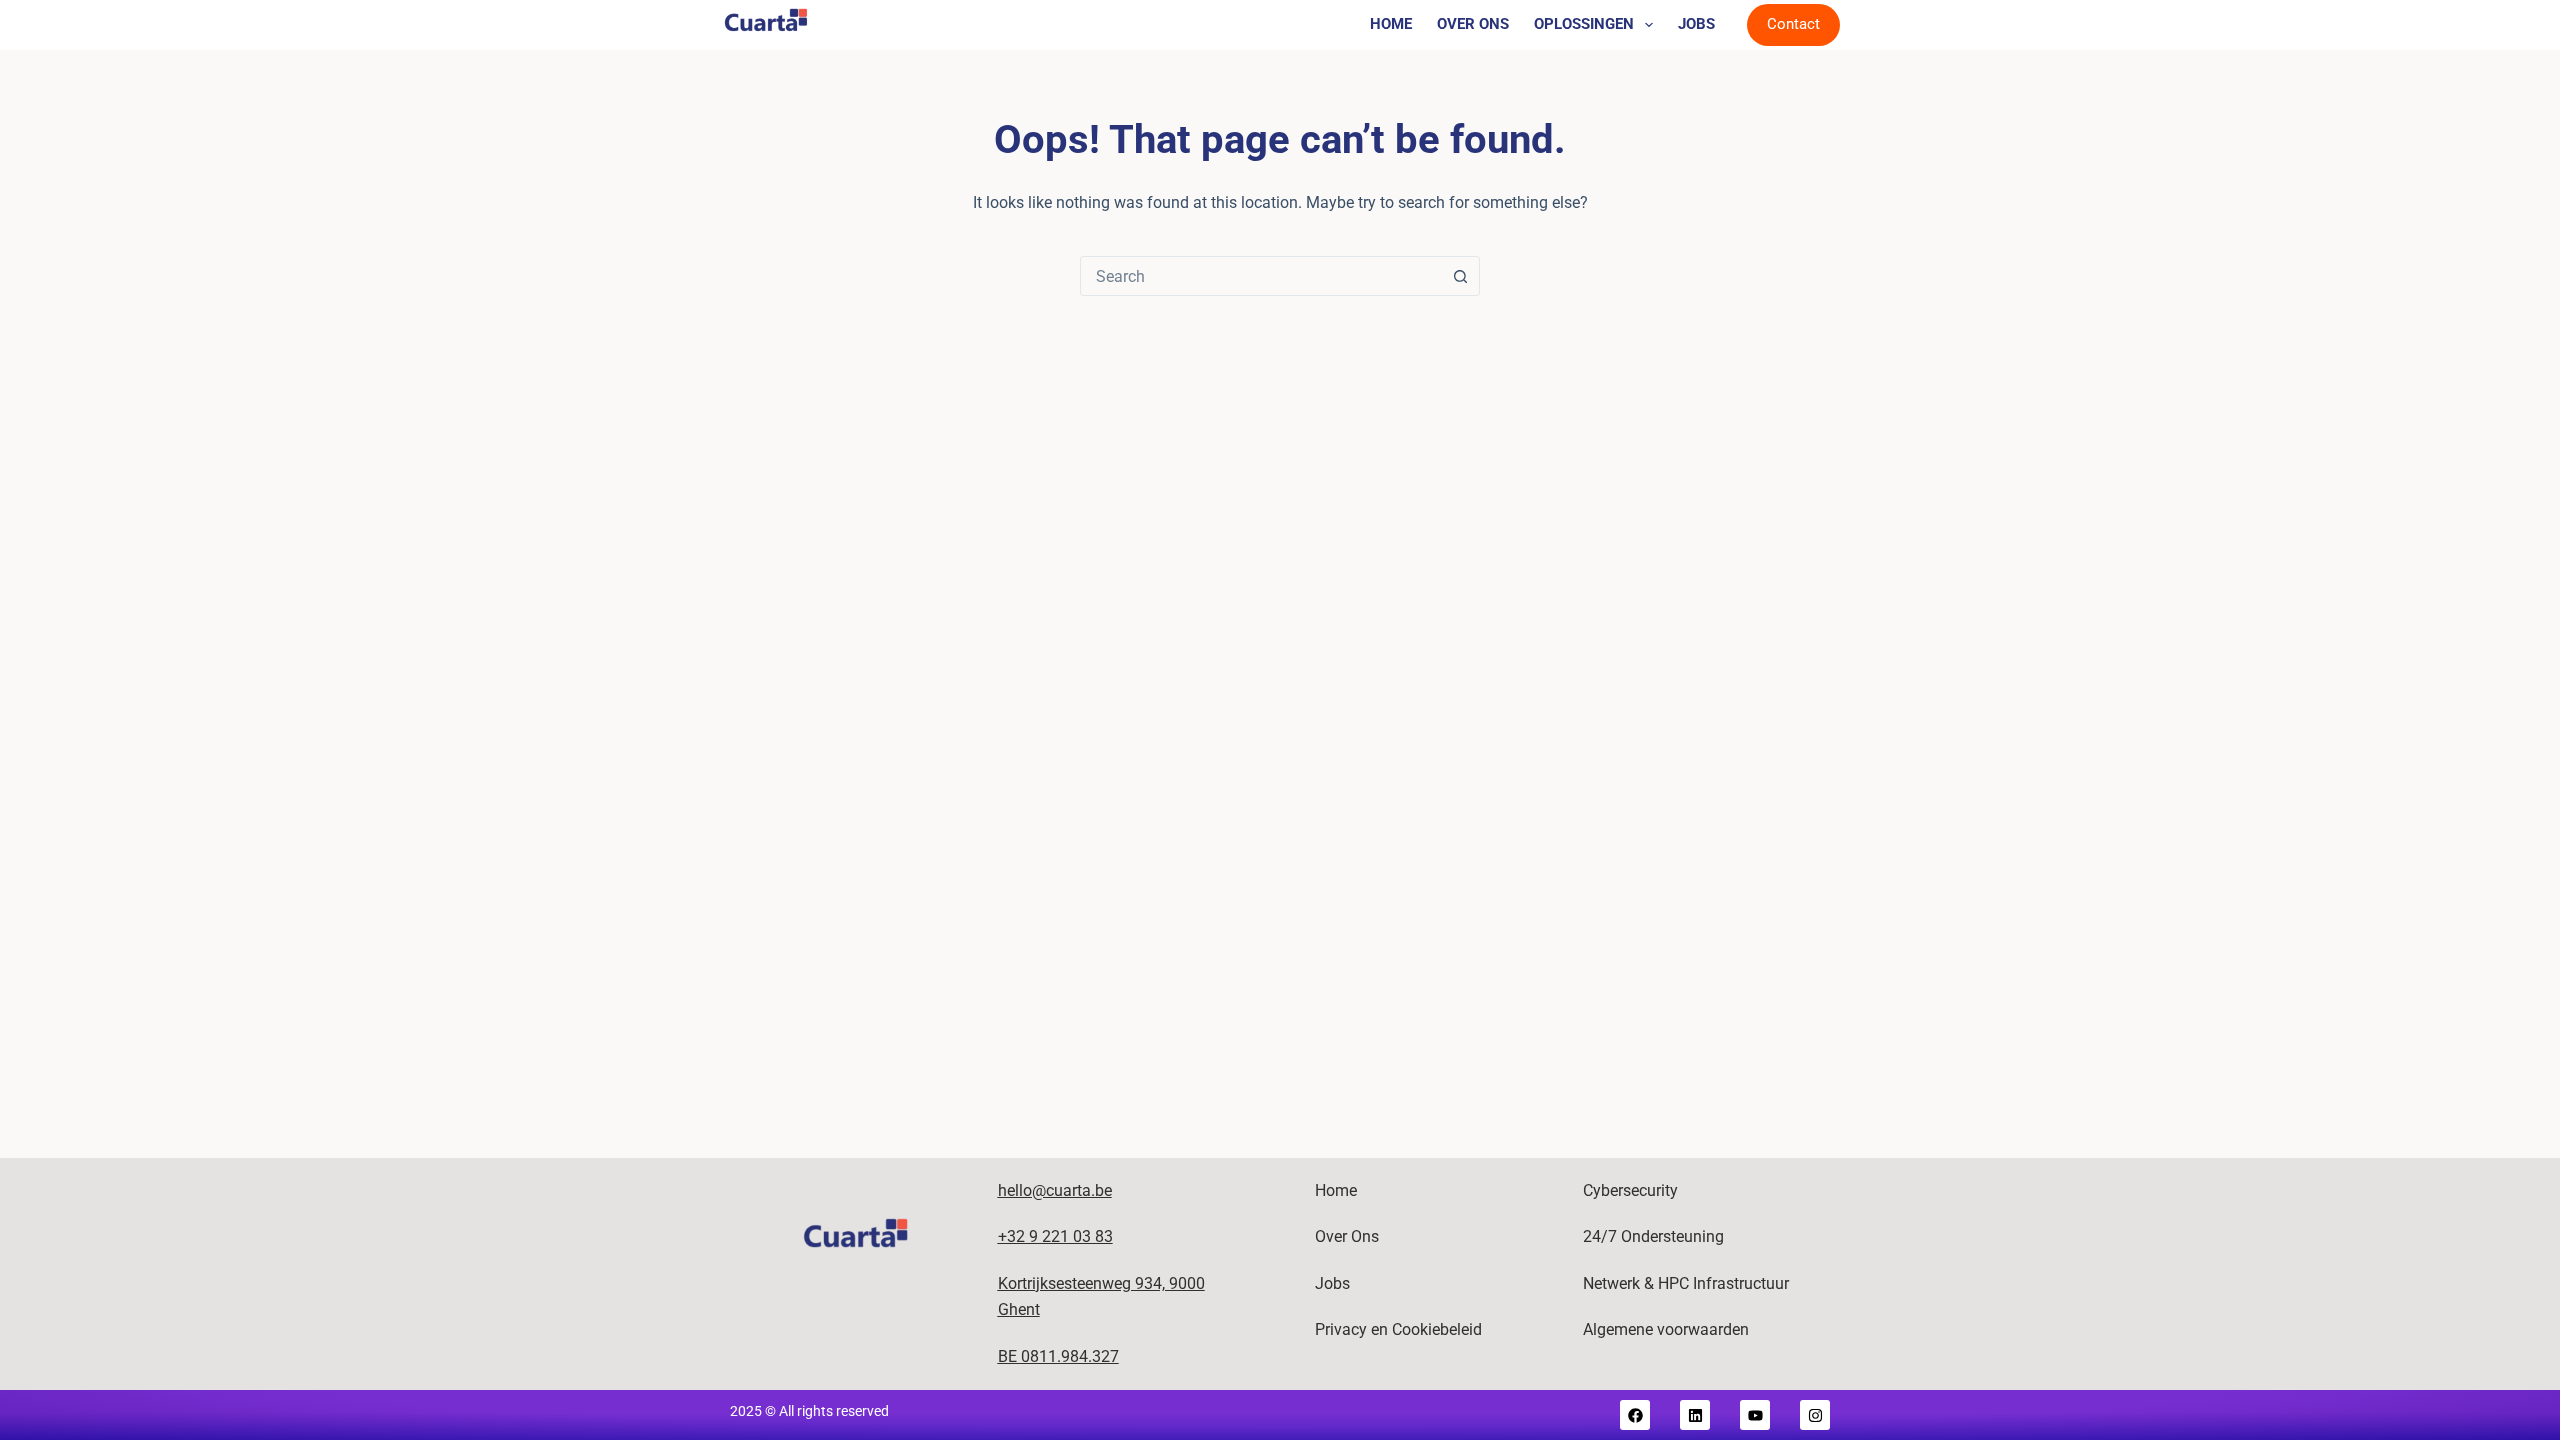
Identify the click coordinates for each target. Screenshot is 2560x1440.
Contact (1793, 24)
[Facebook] (1635, 1415)
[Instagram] (1815, 1415)
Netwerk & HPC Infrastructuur (1686, 1283)
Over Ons (1473, 24)
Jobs (1696, 24)
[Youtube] (1755, 1415)
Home (1391, 24)
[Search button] (1460, 276)
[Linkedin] (1695, 1415)
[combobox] (1261, 276)
